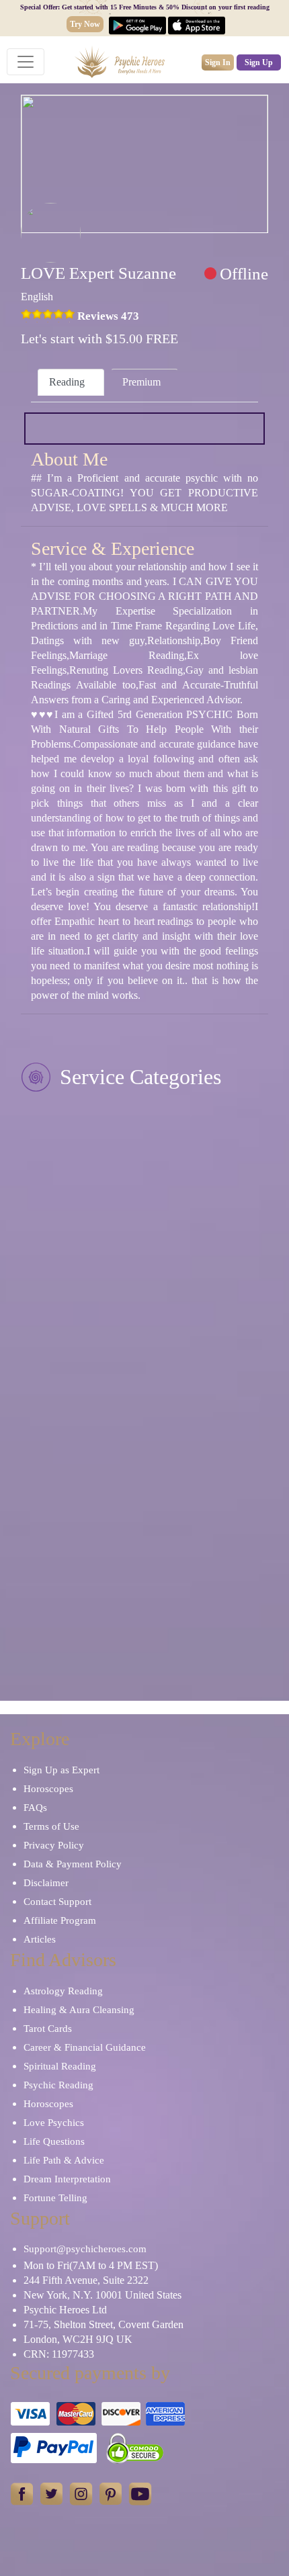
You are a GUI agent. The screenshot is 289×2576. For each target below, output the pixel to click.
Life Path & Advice (64, 2160)
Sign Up (259, 62)
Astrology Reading (63, 1991)
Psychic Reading (58, 2085)
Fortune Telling (55, 2198)
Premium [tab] (141, 382)
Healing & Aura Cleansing (79, 2010)
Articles (40, 1939)
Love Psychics (54, 2123)
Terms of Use (51, 1826)
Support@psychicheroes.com (85, 2249)
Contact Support (57, 1902)
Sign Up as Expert (61, 1770)
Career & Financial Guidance (85, 2047)
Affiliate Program (60, 1920)
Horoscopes (48, 1789)
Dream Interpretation (67, 2179)
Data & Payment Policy (73, 1864)
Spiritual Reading (60, 2066)
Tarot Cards (48, 2029)
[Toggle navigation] (26, 62)
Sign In (218, 62)
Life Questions (54, 2141)
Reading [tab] (67, 382)
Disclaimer (46, 1883)
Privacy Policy (54, 1845)
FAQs (35, 1808)
